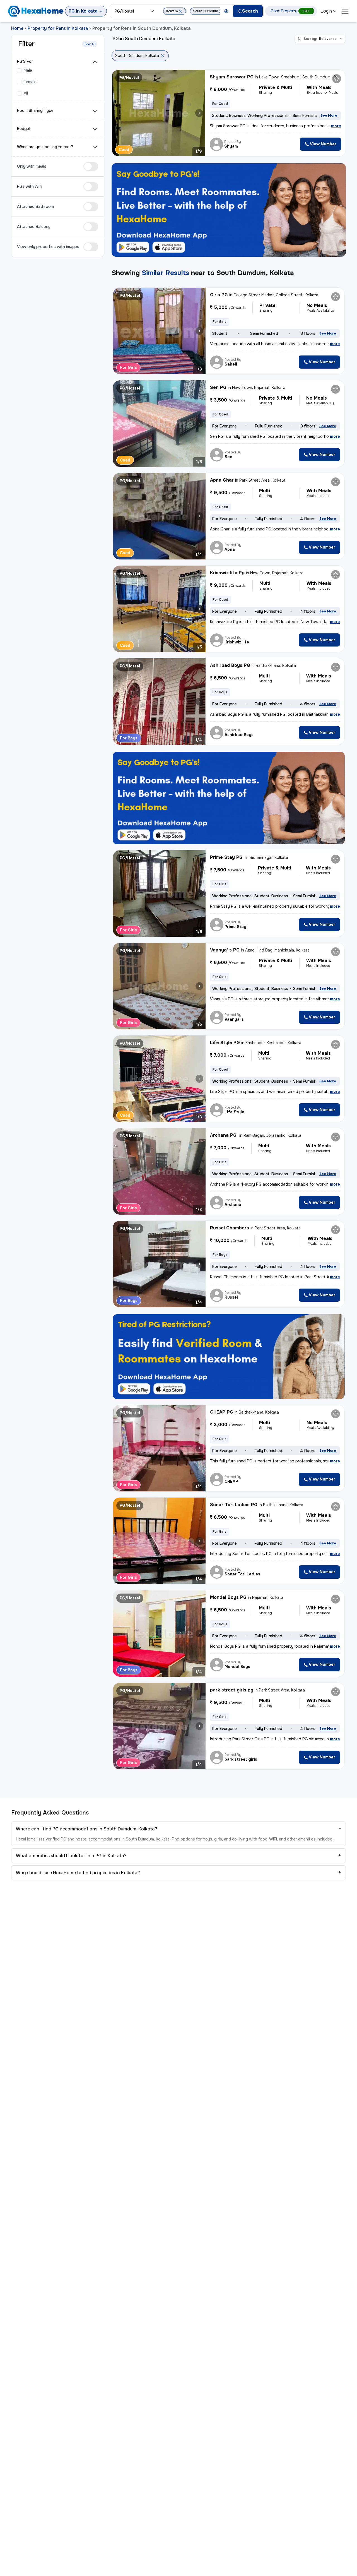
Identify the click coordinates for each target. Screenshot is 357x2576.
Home (17, 28)
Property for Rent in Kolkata (58, 28)
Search (250, 11)
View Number (323, 144)
